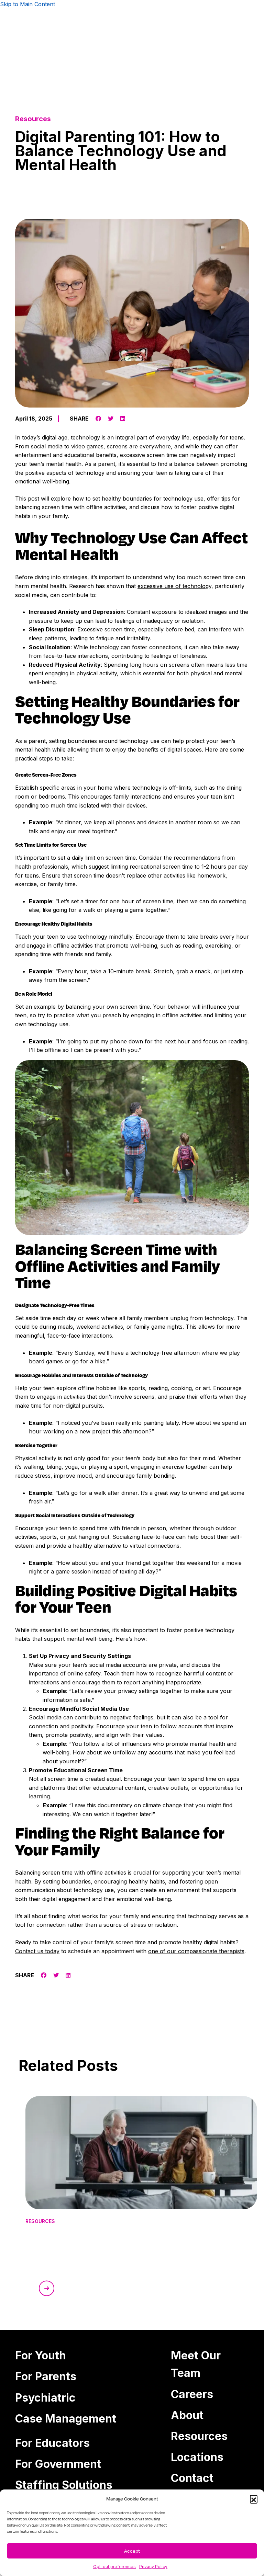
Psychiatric (45, 2398)
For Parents (46, 2376)
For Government (58, 2464)
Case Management (66, 2419)
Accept (132, 2551)
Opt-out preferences (114, 2567)
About (187, 2415)
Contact (192, 2478)
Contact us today (37, 1951)
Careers (192, 2394)
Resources (199, 2436)
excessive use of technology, (175, 586)
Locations (197, 2457)
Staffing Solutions (64, 2485)
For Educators (52, 2443)
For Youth (41, 2355)
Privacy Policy (153, 2567)
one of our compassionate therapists (196, 1951)
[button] (254, 2499)
